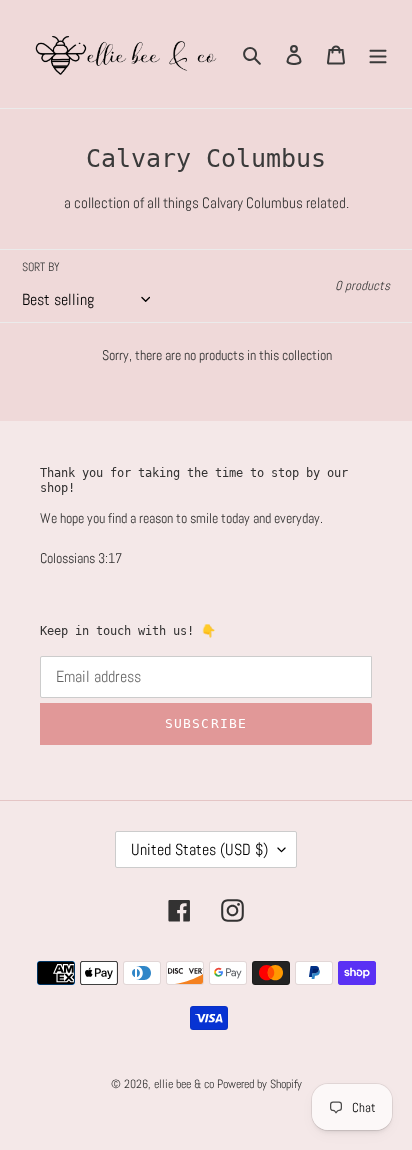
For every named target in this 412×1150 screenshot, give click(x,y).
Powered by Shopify (259, 1084)
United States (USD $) (199, 849)
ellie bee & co (184, 1084)
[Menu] (378, 54)
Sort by (41, 267)
